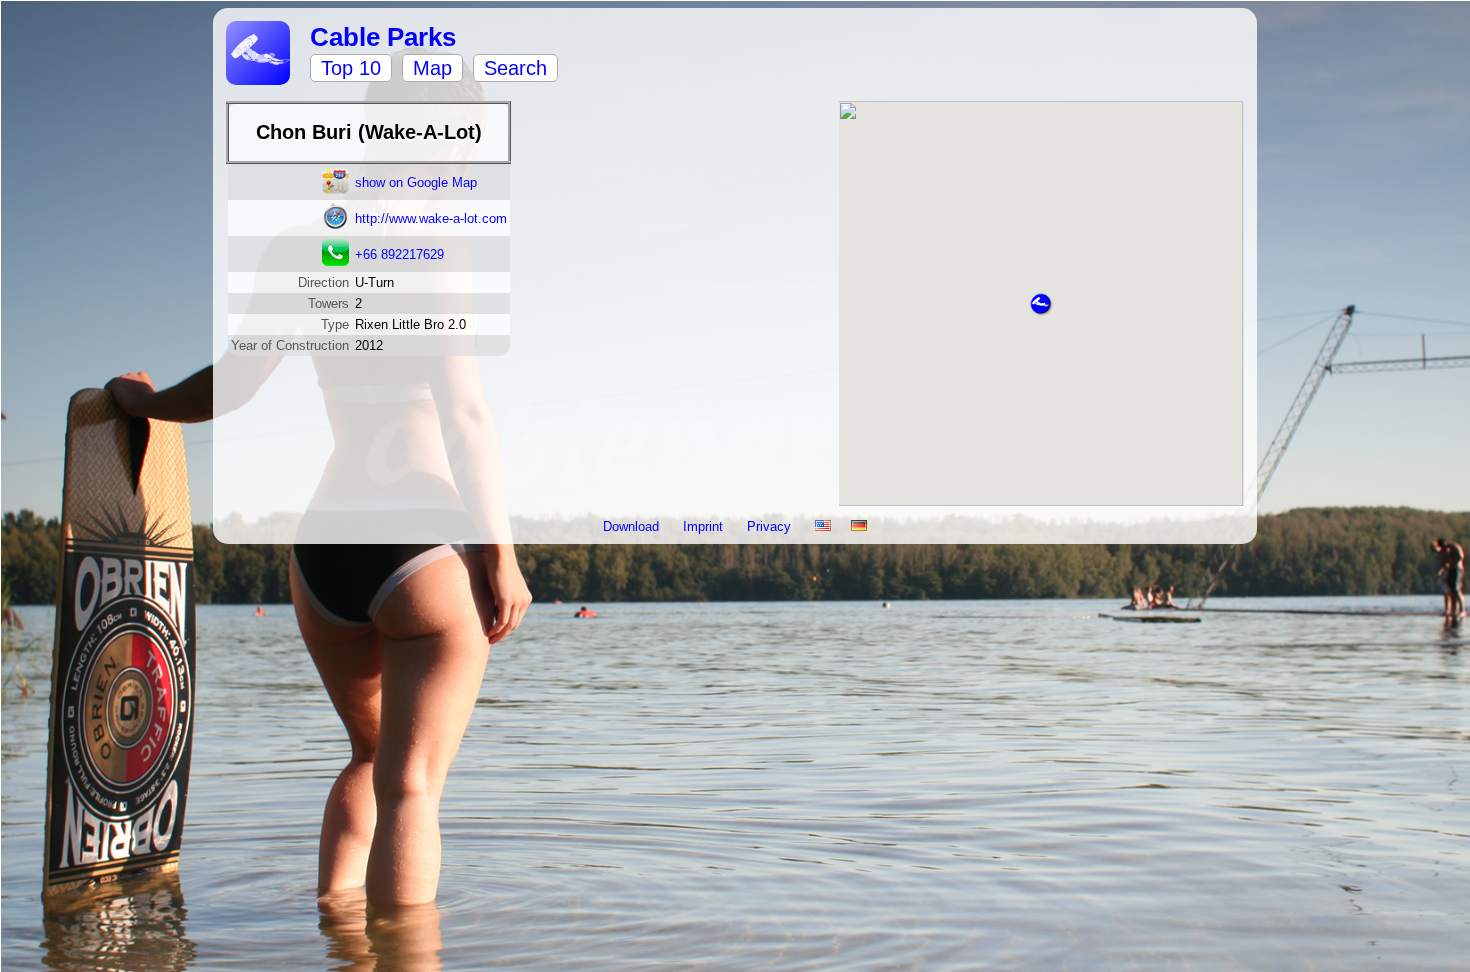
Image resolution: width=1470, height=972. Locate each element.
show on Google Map (416, 182)
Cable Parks (383, 37)
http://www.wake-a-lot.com (431, 218)
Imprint (705, 526)
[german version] (859, 526)
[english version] (823, 526)
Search (515, 68)
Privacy (771, 526)
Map (432, 68)
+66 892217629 (399, 254)
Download (633, 526)
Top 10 (351, 68)
